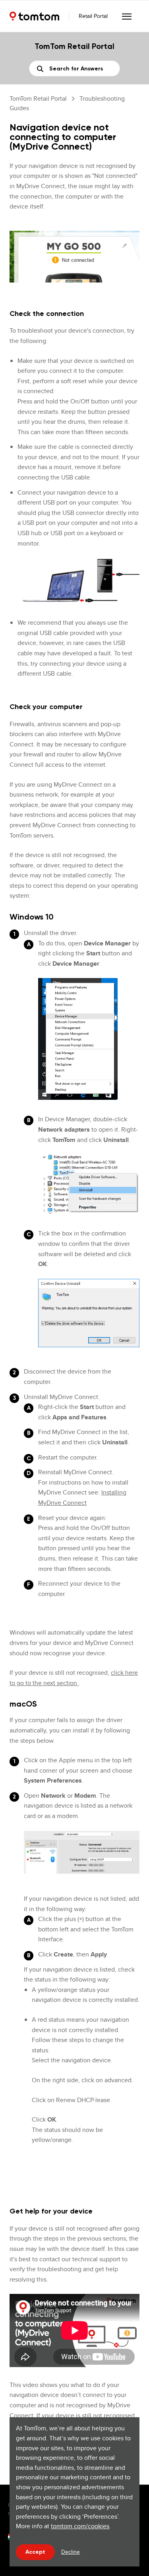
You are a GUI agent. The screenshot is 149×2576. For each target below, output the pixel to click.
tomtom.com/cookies (80, 2526)
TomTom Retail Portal (38, 98)
